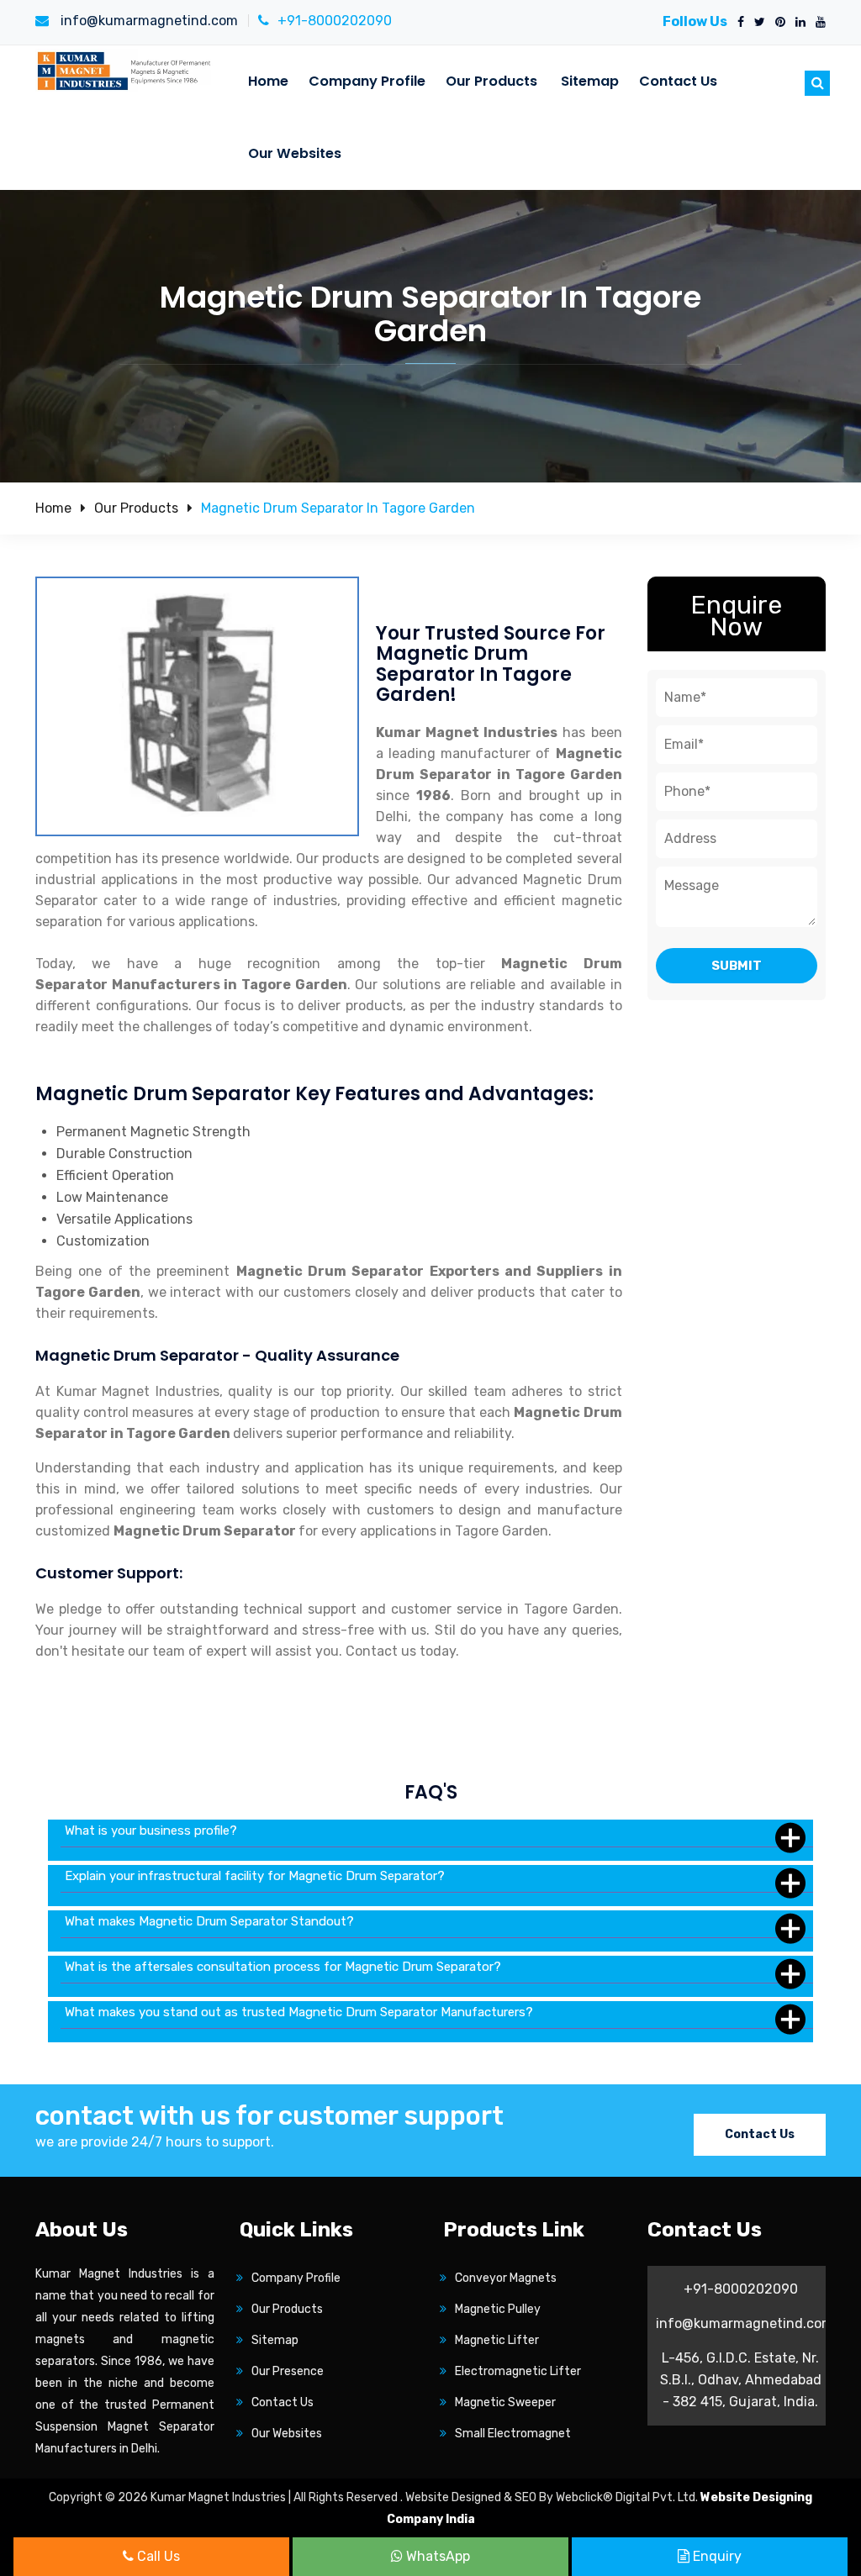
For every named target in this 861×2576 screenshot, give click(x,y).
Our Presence (288, 2371)
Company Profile (367, 81)
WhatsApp (436, 2556)
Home (268, 81)
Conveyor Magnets (506, 2278)
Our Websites (295, 153)
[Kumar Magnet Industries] (125, 70)
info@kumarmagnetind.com (148, 21)
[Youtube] (817, 23)
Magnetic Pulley (498, 2309)
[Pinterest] (777, 23)
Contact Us (678, 81)
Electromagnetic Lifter (518, 2371)
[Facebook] (737, 23)
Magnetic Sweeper (505, 2402)
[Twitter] (756, 23)
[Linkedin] (797, 23)
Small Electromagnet (513, 2434)
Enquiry (716, 2556)
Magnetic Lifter (497, 2340)
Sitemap (590, 81)
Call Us (157, 2556)
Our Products (491, 81)
